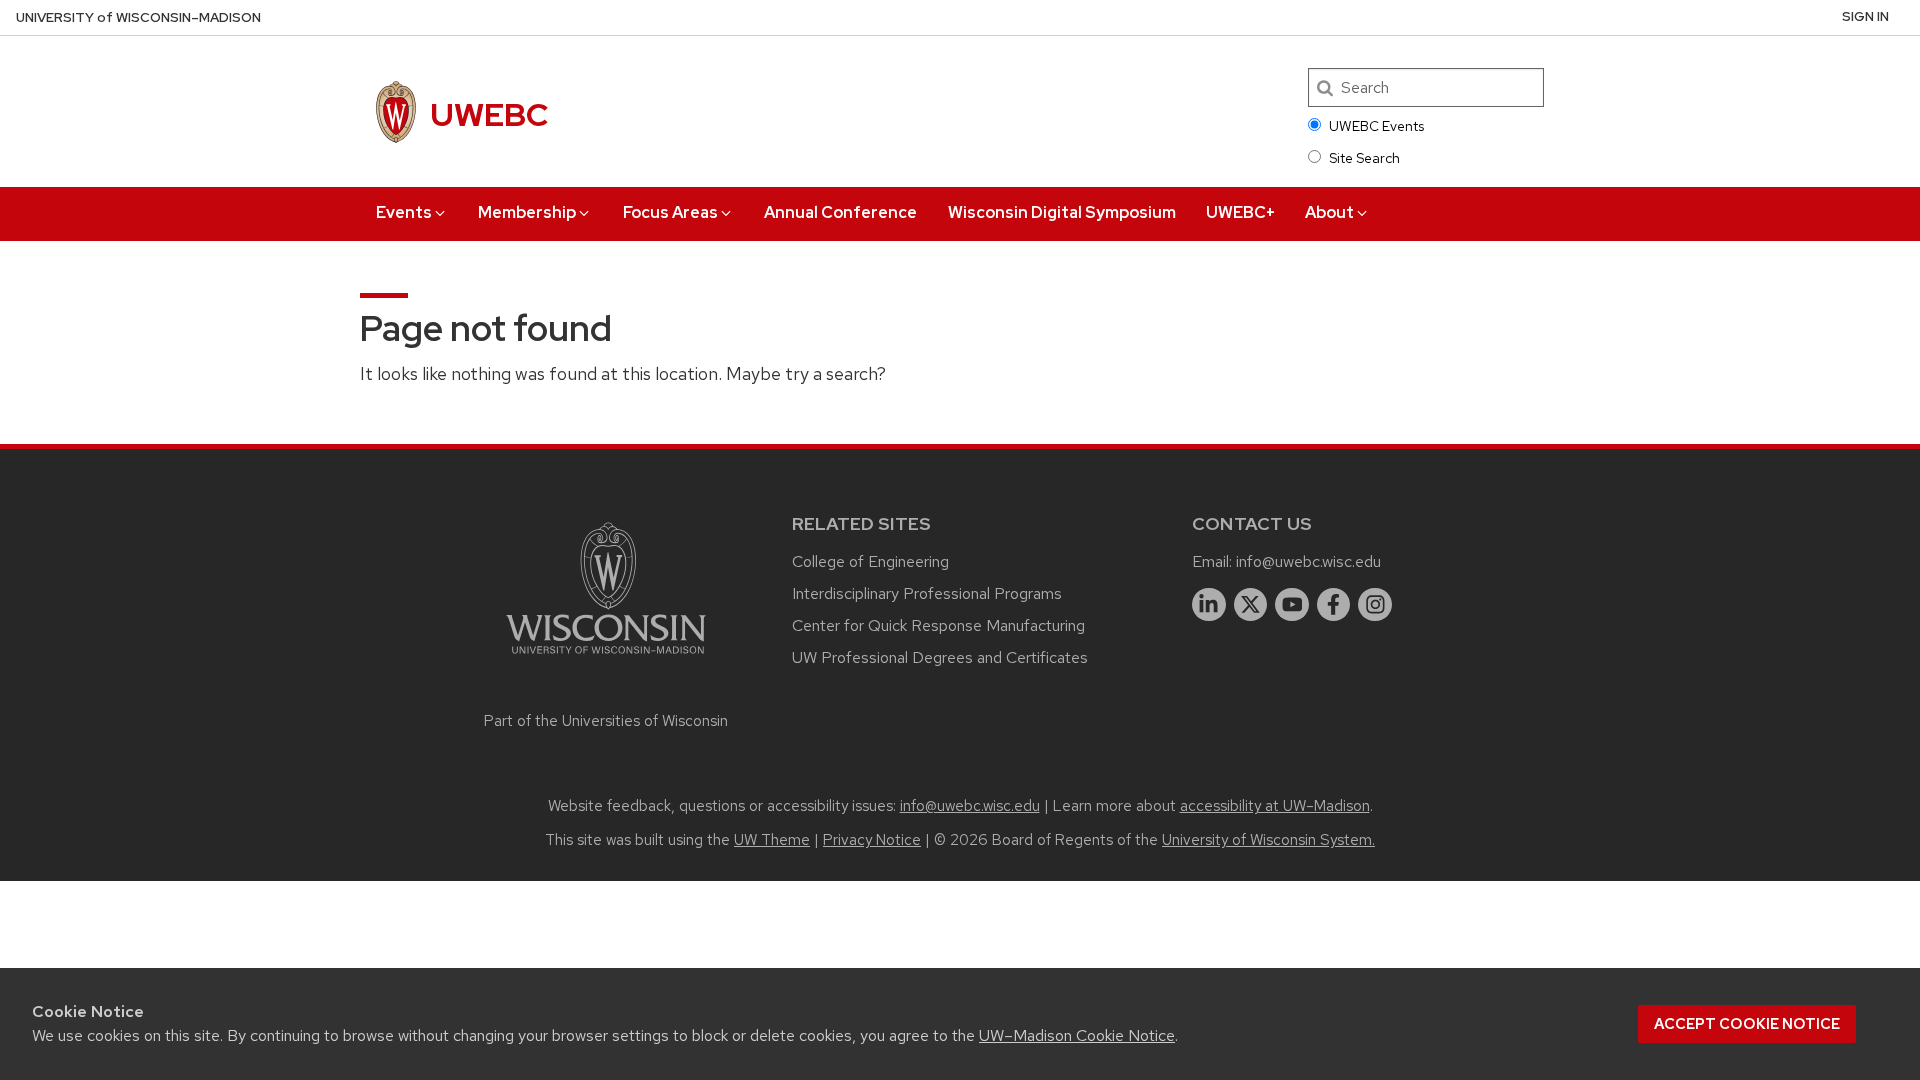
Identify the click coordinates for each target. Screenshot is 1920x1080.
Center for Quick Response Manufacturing (938, 625)
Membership (527, 212)
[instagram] (1375, 605)
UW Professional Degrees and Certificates (940, 657)
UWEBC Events (1376, 126)
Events (404, 212)
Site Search (1364, 158)
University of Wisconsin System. (1268, 840)
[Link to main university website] (606, 657)
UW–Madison (138, 17)
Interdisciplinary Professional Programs (927, 593)
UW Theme (772, 840)
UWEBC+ (1240, 212)
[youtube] (1292, 605)
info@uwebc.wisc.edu (1308, 561)
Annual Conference (840, 212)
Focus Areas (670, 212)
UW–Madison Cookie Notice (1077, 1035)
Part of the (606, 721)
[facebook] (1334, 605)
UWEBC (489, 114)
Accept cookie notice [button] (1747, 1024)
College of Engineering (870, 561)
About (1329, 212)
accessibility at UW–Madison (1275, 806)
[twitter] (1251, 605)
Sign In (1865, 16)
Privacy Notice (872, 840)
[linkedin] (1209, 605)
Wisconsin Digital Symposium (1062, 212)
